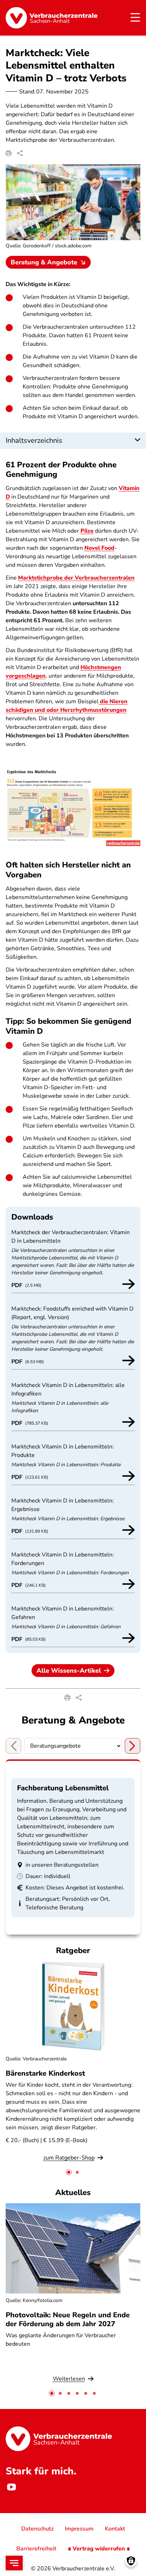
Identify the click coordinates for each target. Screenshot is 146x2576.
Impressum (79, 2529)
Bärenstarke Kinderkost (45, 2073)
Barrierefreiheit (36, 2549)
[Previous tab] (13, 1746)
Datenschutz (37, 2529)
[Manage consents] (131, 2561)
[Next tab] (133, 1746)
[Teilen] (20, 153)
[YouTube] (11, 2487)
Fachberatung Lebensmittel (63, 1788)
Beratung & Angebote (44, 262)
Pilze (87, 531)
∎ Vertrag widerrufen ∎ (99, 2549)
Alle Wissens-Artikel (69, 1671)
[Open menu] (14, 2563)
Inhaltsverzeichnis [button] (34, 440)
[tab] (69, 2172)
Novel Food (99, 548)
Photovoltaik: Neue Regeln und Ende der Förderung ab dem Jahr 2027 (68, 2319)
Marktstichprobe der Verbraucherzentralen (76, 578)
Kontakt (115, 2529)
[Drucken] (9, 153)
